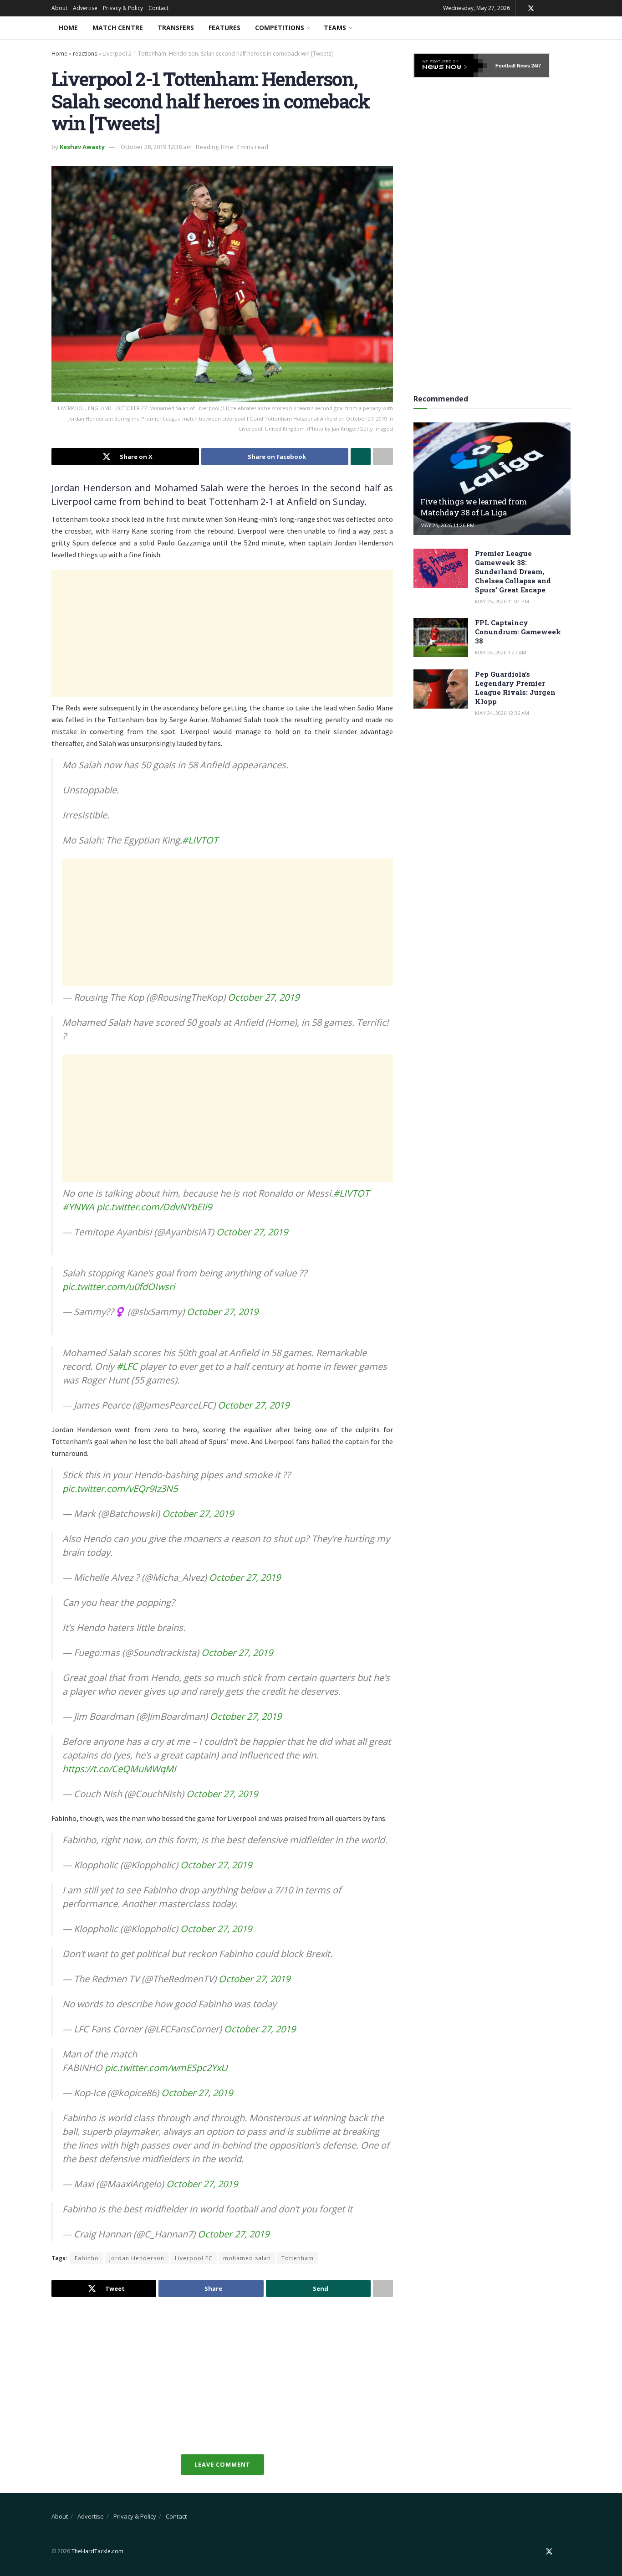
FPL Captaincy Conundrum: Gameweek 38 (518, 632)
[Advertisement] (222, 633)
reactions (85, 54)
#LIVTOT (200, 840)
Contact (158, 8)
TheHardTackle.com (97, 2551)
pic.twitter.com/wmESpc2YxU (166, 2068)
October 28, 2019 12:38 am (156, 147)
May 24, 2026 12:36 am (502, 713)
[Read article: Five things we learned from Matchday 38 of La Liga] (492, 479)
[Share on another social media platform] (383, 457)
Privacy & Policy (123, 8)
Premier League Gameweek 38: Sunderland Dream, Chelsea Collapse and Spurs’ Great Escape (513, 571)
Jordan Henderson (137, 2258)
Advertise (85, 8)
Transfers (176, 28)
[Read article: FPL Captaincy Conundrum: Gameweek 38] (441, 638)
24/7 (535, 66)
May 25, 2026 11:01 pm (502, 601)
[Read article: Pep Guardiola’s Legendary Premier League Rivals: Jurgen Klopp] (441, 689)
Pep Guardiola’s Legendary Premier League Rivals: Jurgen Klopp (515, 688)
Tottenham (298, 2258)
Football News (513, 66)
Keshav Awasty (82, 147)
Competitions (280, 28)
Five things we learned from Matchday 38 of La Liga (474, 507)
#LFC (127, 1366)
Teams (335, 28)
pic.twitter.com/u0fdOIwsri (119, 1287)
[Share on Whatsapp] (361, 457)
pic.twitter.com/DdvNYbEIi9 (154, 1207)
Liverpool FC (194, 2258)
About (59, 8)
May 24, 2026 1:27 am (501, 652)
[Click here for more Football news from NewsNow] (451, 66)
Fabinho (87, 2258)
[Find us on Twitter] (531, 8)
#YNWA (78, 1207)
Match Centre (118, 28)
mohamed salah (247, 2258)
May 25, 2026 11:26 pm (447, 525)
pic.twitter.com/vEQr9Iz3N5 (120, 1489)
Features (224, 28)
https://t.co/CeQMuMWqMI (119, 1769)
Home (68, 28)
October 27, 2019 (263, 997)
